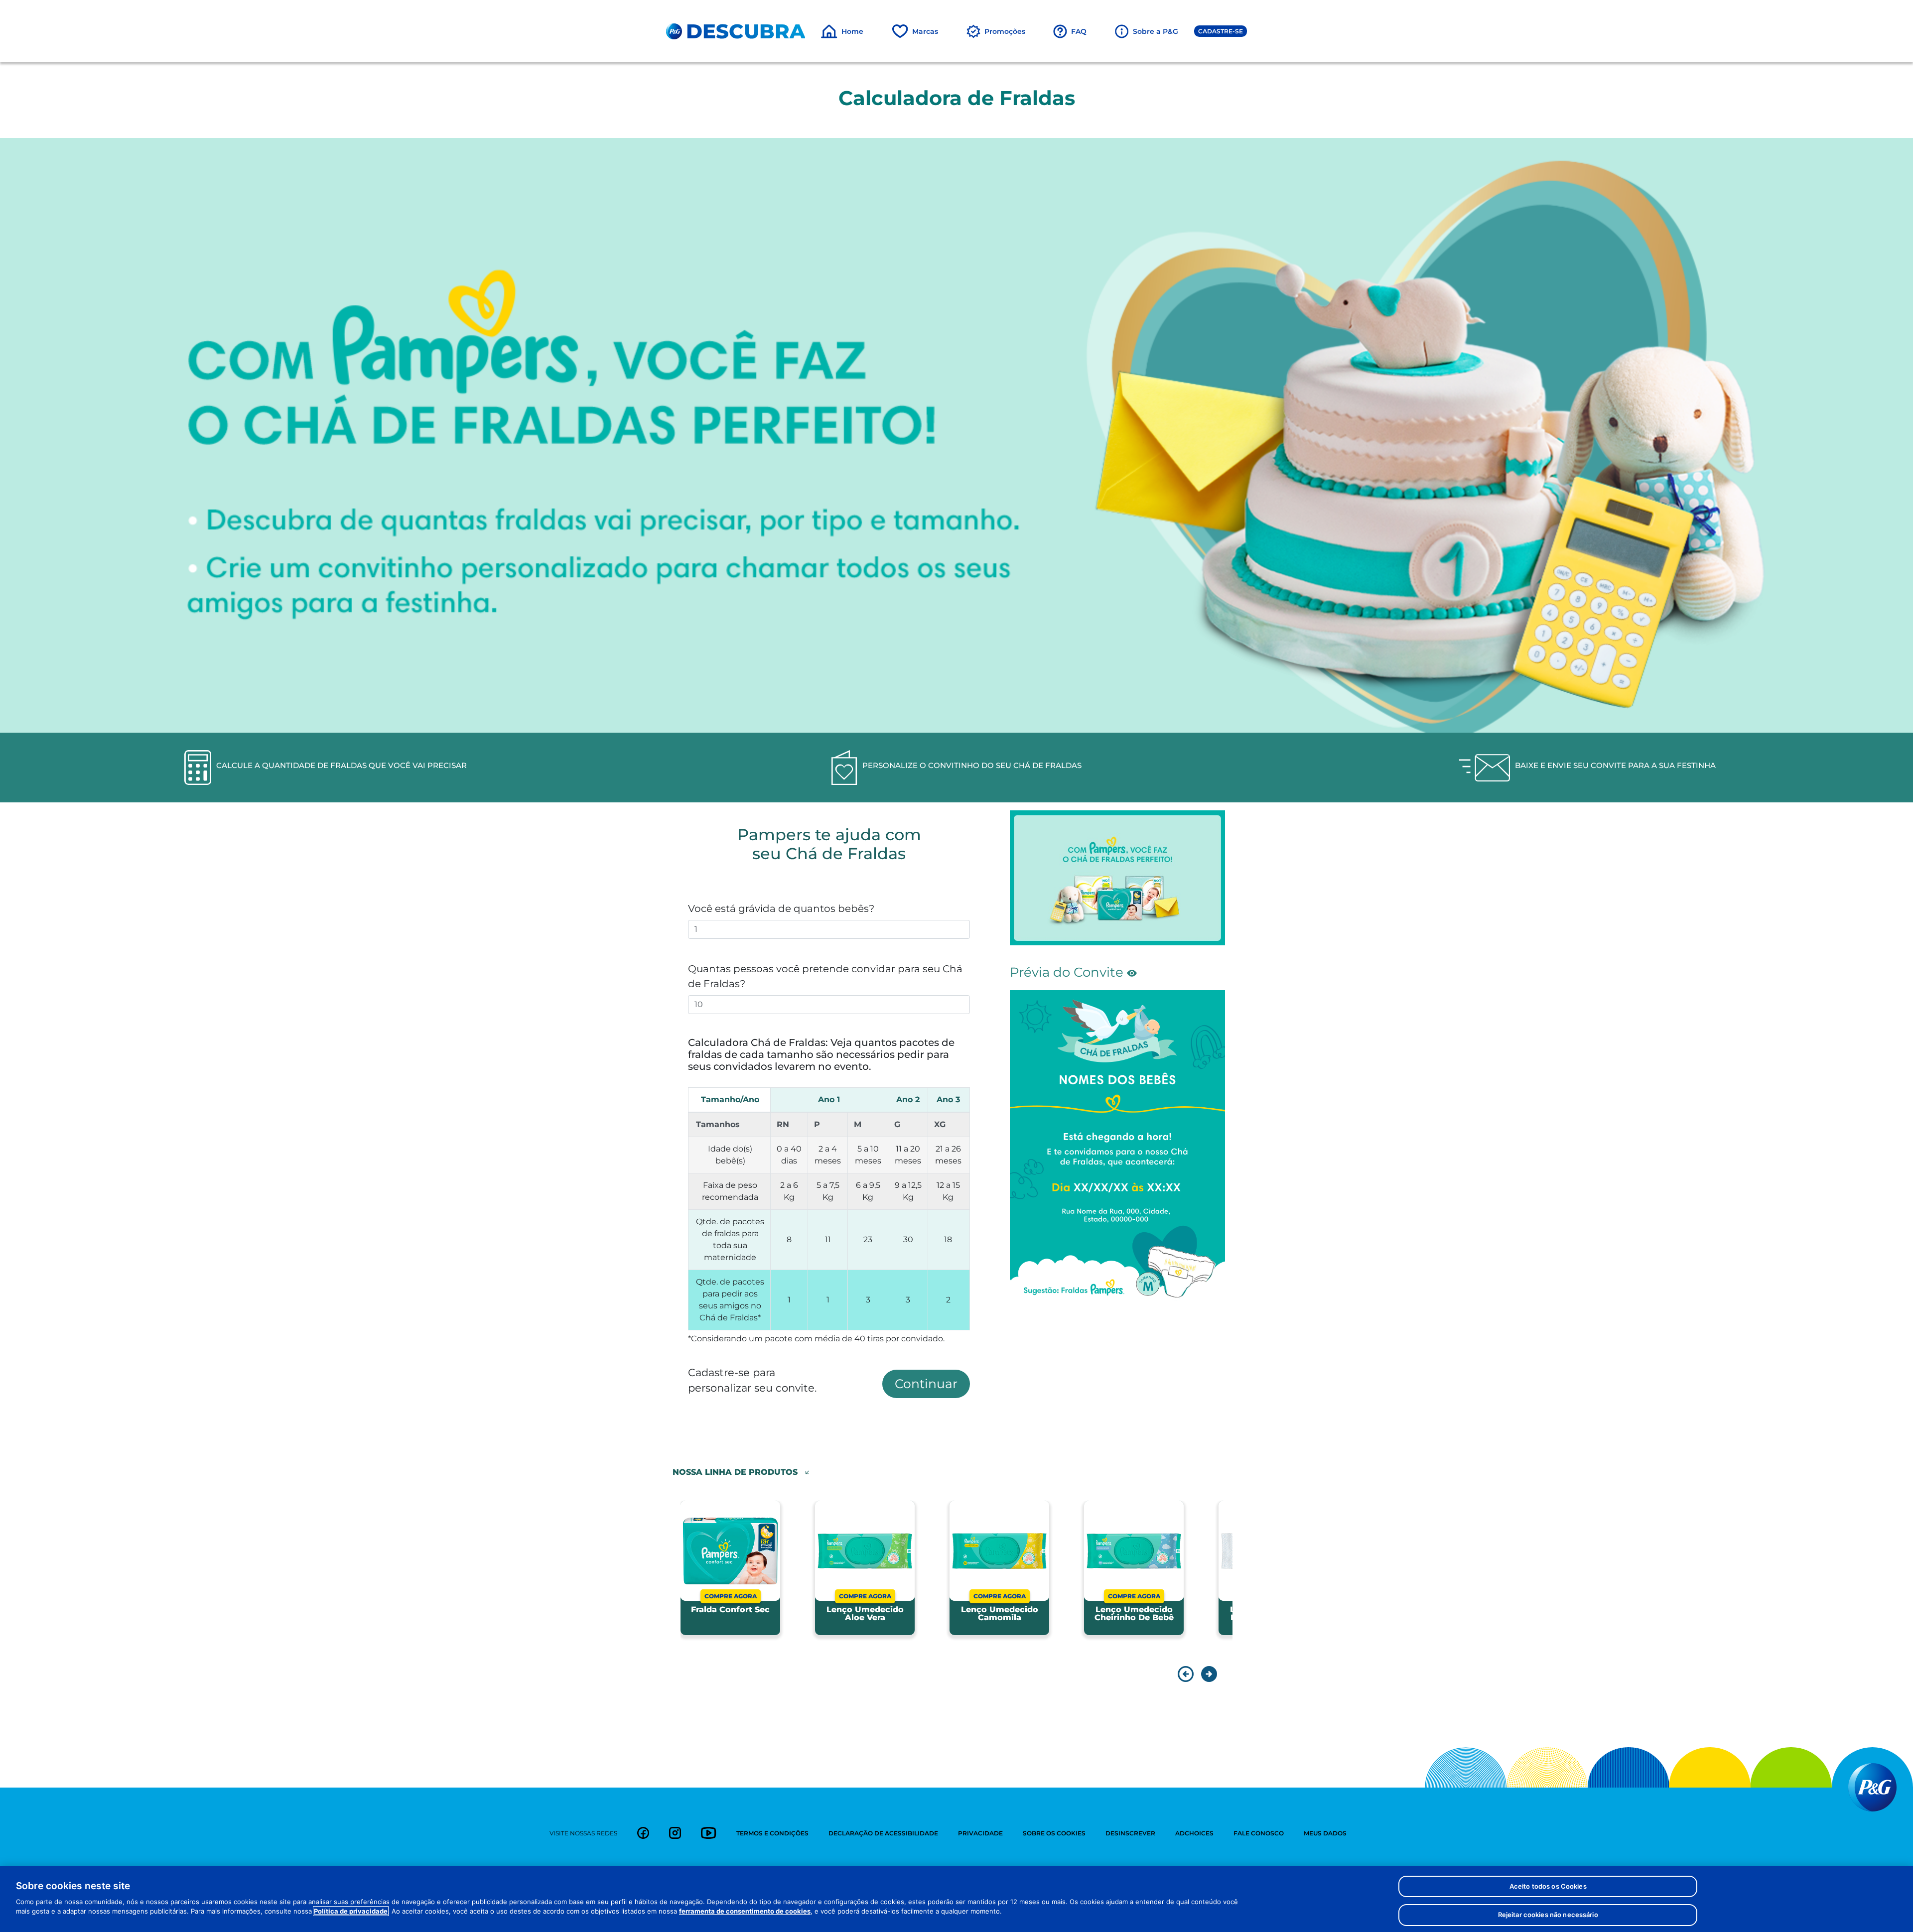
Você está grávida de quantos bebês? (781, 908)
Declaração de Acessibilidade (883, 1833)
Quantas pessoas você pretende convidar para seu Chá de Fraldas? (825, 976)
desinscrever (1130, 1833)
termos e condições (772, 1833)
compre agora (731, 1596)
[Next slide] (1207, 1674)
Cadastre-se (1221, 31)
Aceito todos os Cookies (1548, 1886)
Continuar (926, 1384)
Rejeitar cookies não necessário (1548, 1914)
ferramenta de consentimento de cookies (745, 1911)
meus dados (1325, 1833)
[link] (643, 1833)
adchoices (1194, 1833)
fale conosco (1259, 1833)
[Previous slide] (1186, 1674)
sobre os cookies (1054, 1833)
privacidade (980, 1833)
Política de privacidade (351, 1911)
